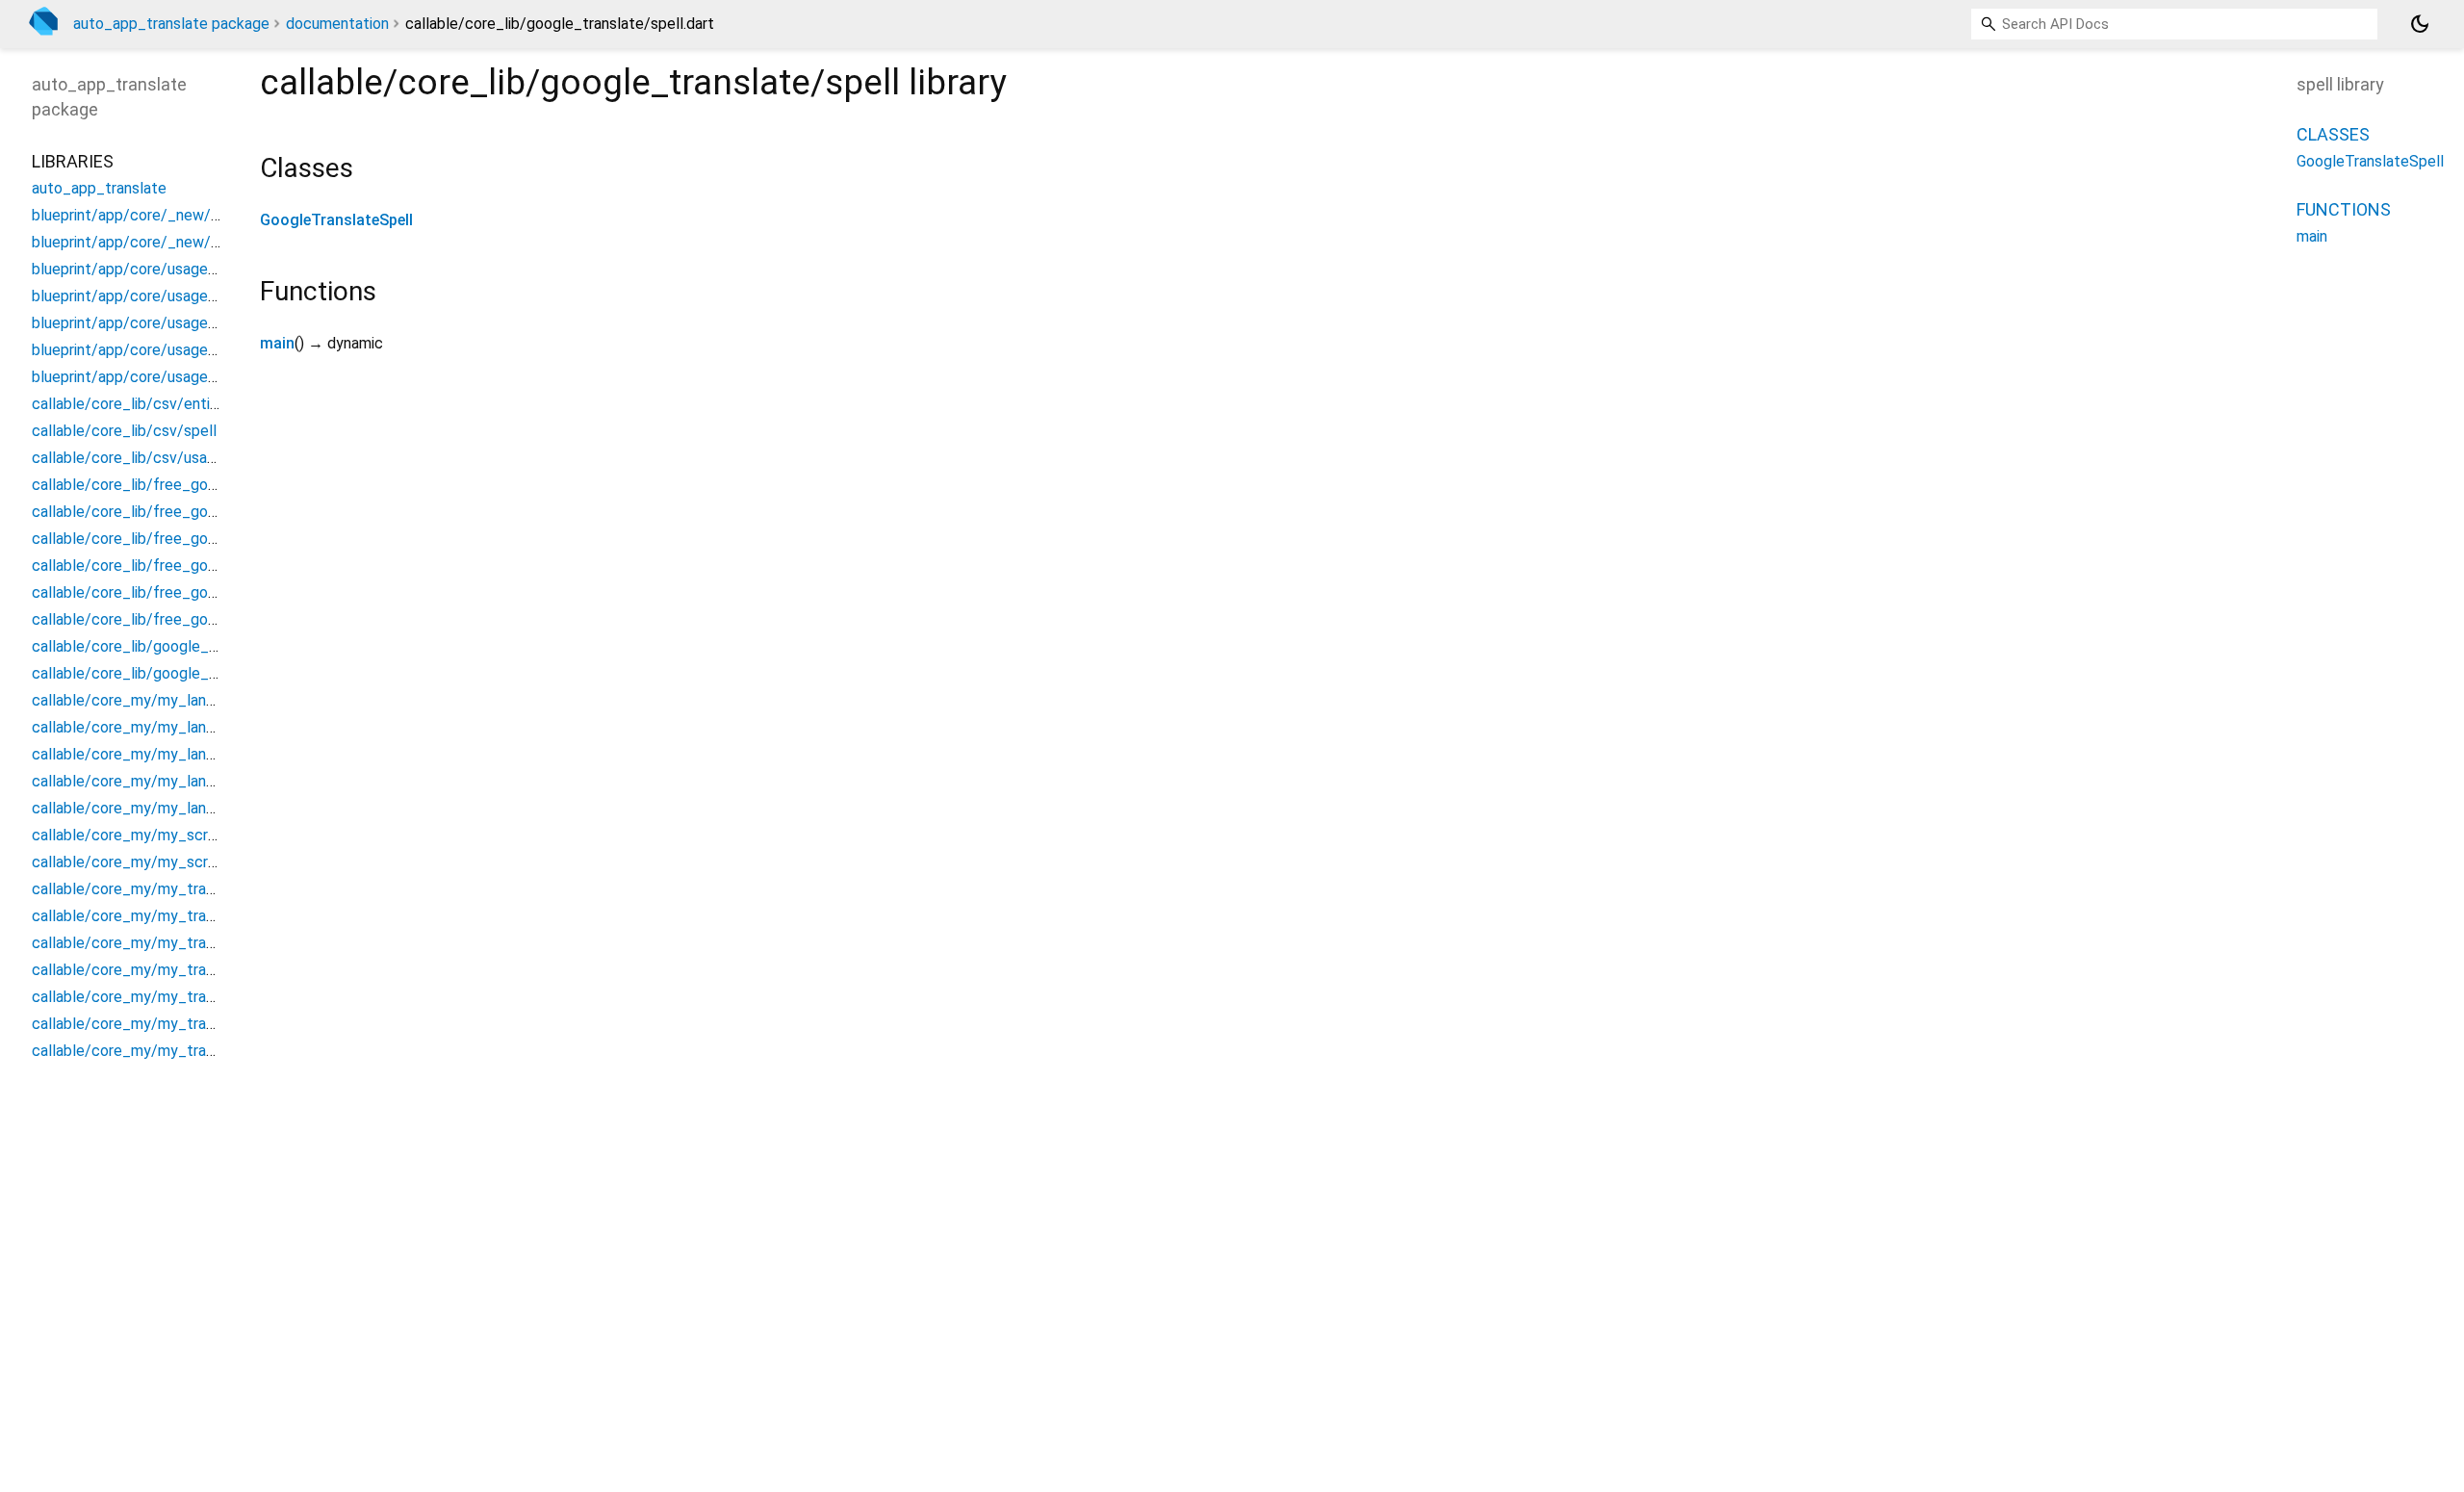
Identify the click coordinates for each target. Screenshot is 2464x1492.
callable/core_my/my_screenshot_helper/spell (193, 835)
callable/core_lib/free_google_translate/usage (193, 619)
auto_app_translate (99, 188)
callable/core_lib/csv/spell (124, 431)
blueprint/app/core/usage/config (144, 269)
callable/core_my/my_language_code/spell (181, 781)
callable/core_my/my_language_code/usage (185, 808)
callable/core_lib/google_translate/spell (171, 646)
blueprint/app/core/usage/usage (143, 377)
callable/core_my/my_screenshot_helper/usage (197, 862)
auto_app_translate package (171, 24)
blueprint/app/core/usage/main (139, 296)
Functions (2344, 209)
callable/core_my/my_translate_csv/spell (176, 943)
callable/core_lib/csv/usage (128, 458)
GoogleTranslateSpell (336, 220)
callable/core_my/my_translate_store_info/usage (204, 1051)
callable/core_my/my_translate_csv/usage (180, 970)
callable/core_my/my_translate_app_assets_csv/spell (220, 889)
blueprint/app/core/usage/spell (140, 350)
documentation (337, 24)
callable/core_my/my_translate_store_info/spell (200, 1024)
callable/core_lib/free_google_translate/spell (190, 539)
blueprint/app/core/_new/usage (141, 242)
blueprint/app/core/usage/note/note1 (163, 323)
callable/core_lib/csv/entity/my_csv (158, 404)
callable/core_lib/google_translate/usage (175, 673)
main (277, 343)
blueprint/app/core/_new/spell (138, 215)
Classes (2333, 134)
